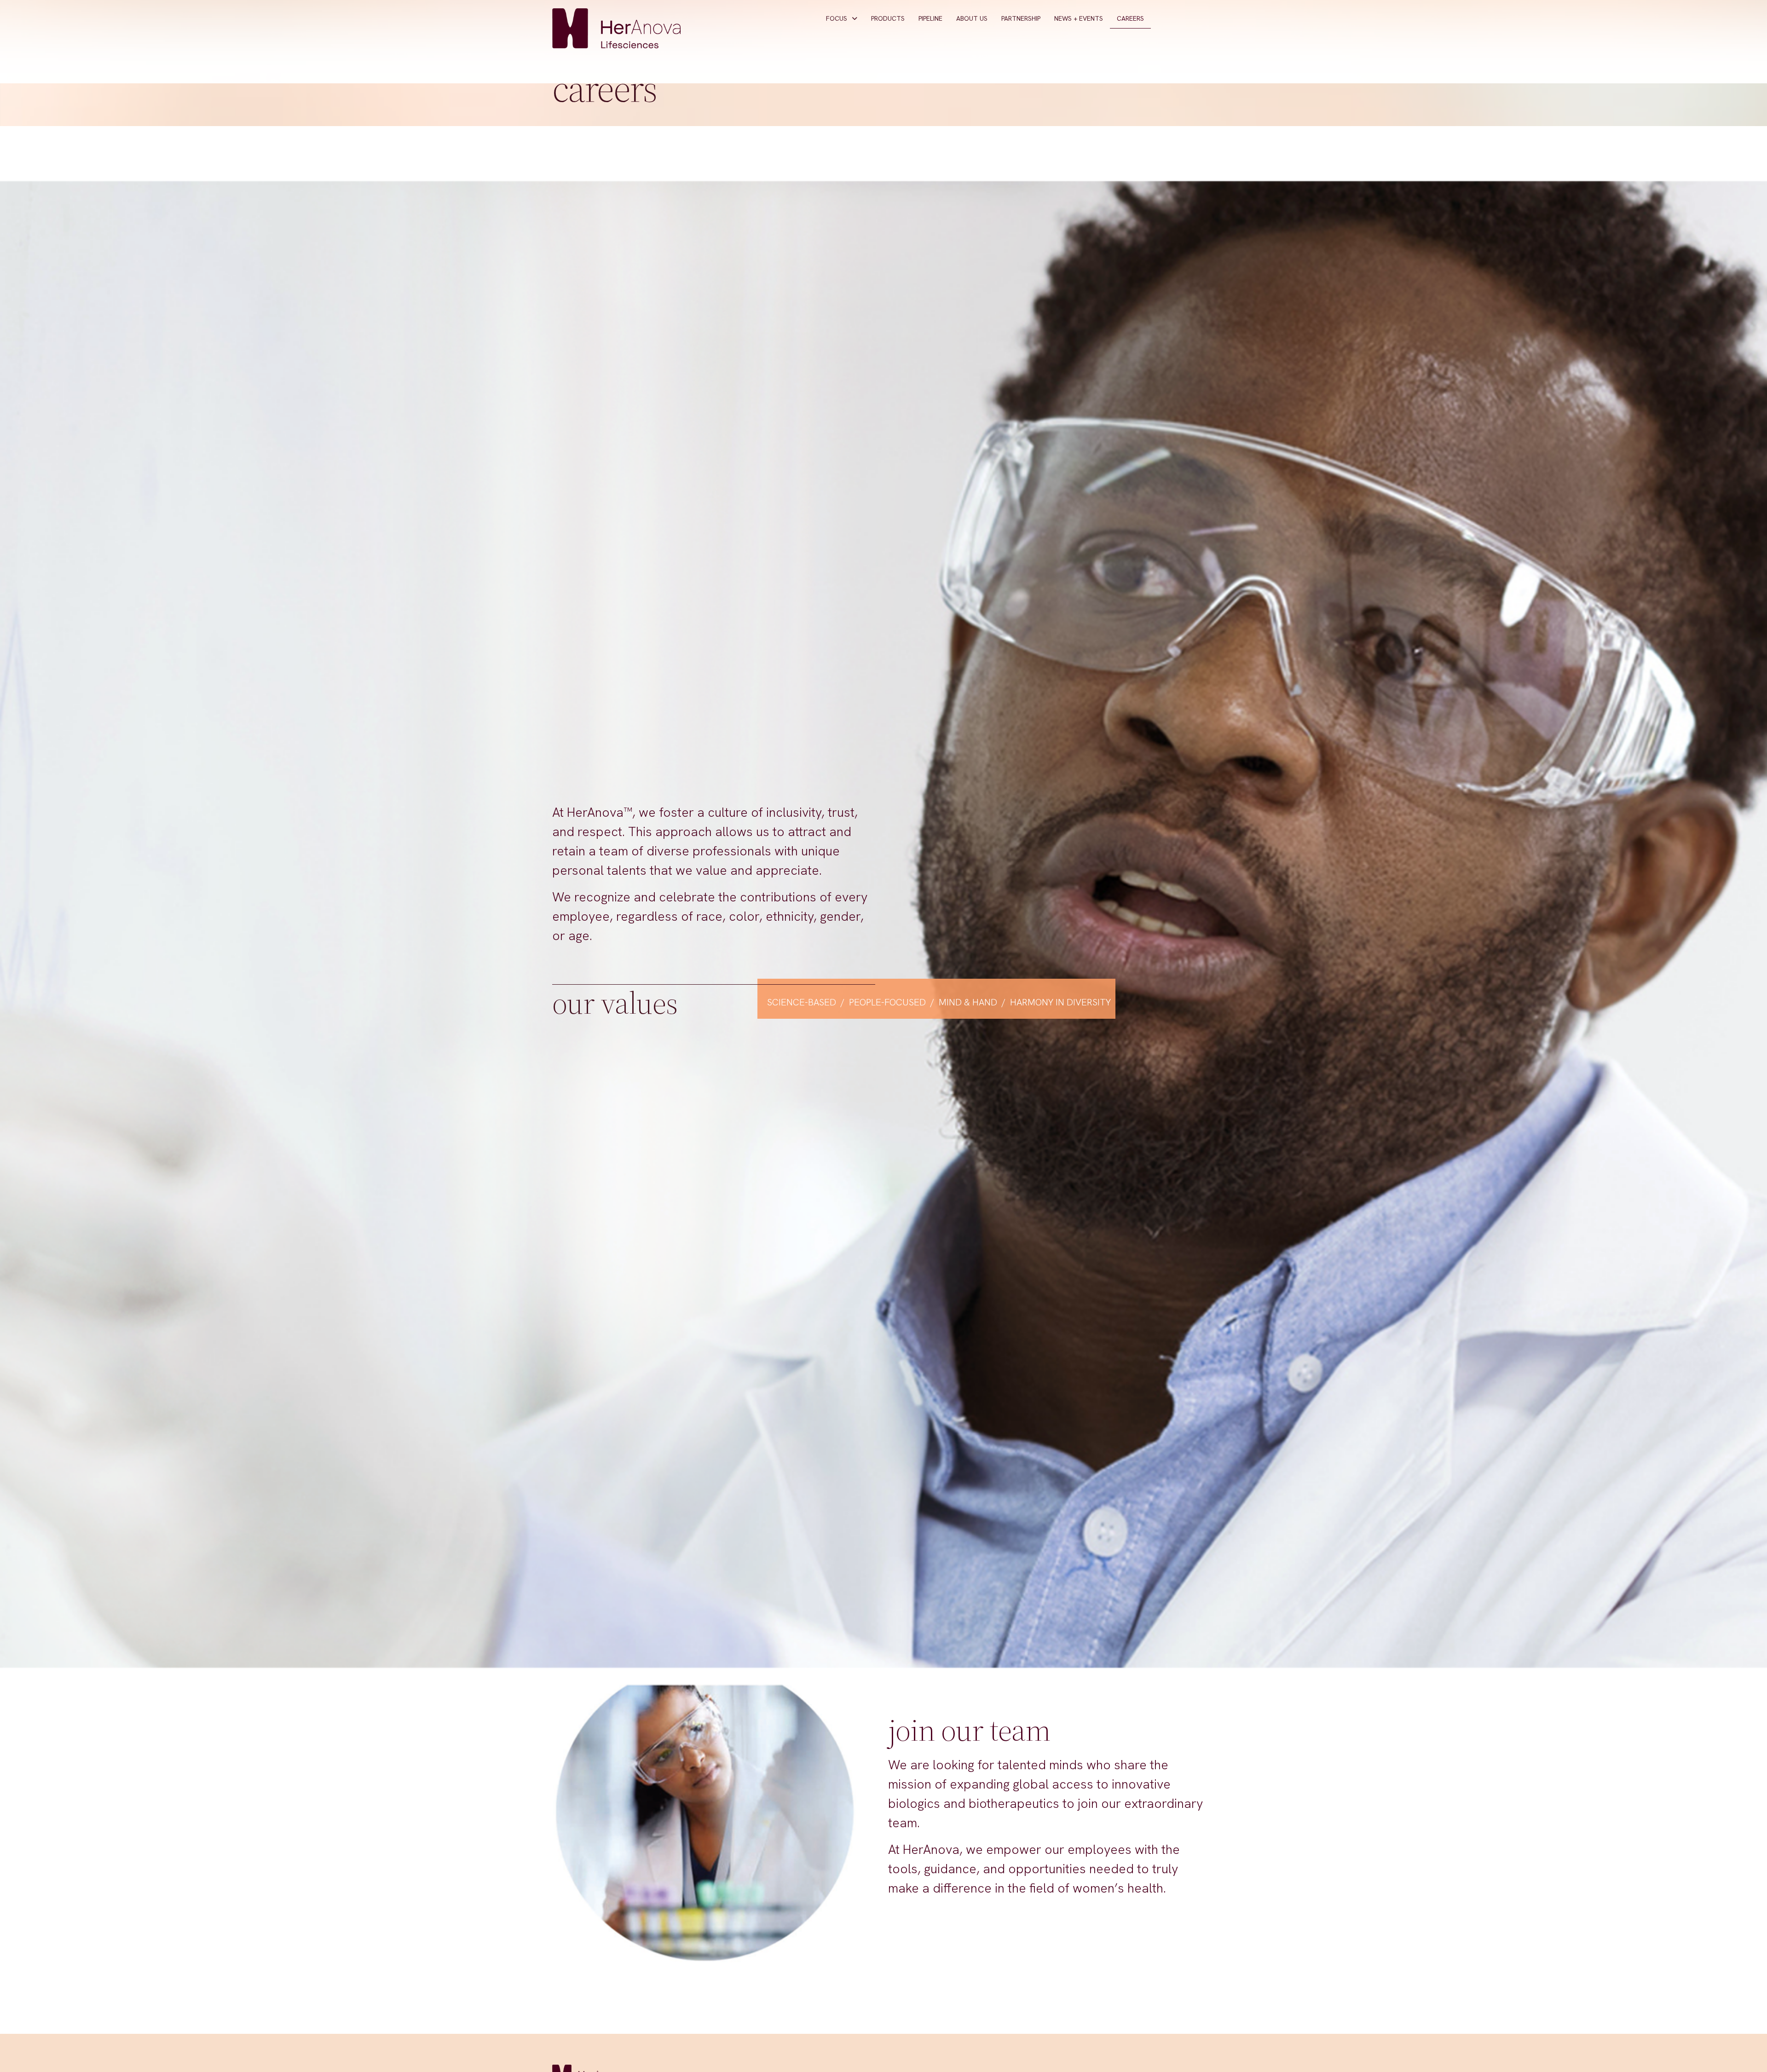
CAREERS (1130, 18)
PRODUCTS (888, 18)
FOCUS (837, 18)
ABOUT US (972, 18)
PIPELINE (930, 18)
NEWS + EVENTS (1079, 18)
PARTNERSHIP (1021, 18)
